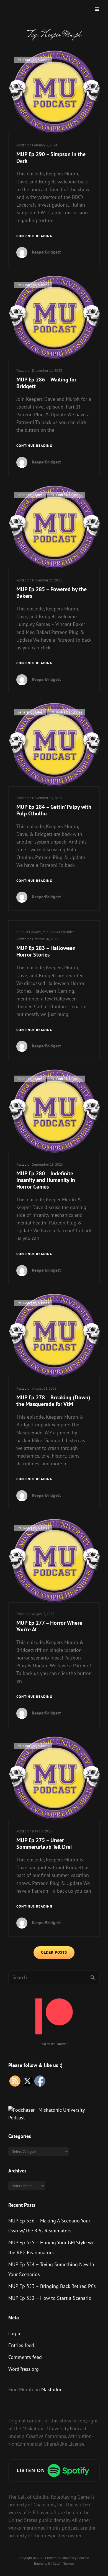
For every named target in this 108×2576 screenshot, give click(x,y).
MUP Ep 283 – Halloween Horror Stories (46, 951)
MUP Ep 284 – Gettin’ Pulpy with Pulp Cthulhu (54, 810)
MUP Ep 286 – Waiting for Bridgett (46, 383)
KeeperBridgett (46, 252)
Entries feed (21, 2345)
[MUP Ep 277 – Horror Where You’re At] (54, 1561)
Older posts (54, 1952)
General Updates (30, 495)
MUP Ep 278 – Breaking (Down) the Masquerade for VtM (53, 1401)
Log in (15, 2333)
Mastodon (52, 2389)
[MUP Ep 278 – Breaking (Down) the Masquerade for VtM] (54, 1336)
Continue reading (34, 236)
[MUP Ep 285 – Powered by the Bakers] (54, 527)
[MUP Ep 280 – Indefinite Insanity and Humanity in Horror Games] (54, 1111)
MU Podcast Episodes (33, 60)
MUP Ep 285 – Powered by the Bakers (52, 592)
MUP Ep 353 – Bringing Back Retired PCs (52, 2286)
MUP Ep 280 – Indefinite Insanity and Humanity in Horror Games (46, 1180)
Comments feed (25, 2357)
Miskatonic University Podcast (67, 2558)
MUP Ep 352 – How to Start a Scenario (50, 2298)
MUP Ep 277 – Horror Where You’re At (49, 1626)
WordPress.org (24, 2369)
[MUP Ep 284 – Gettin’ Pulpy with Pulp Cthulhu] (54, 745)
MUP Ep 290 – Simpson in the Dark (51, 157)
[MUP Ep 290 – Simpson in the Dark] (54, 92)
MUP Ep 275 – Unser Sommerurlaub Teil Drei (44, 1843)
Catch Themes (64, 2563)
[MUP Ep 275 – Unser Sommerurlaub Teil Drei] (54, 1778)
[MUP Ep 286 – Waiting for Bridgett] (54, 317)
